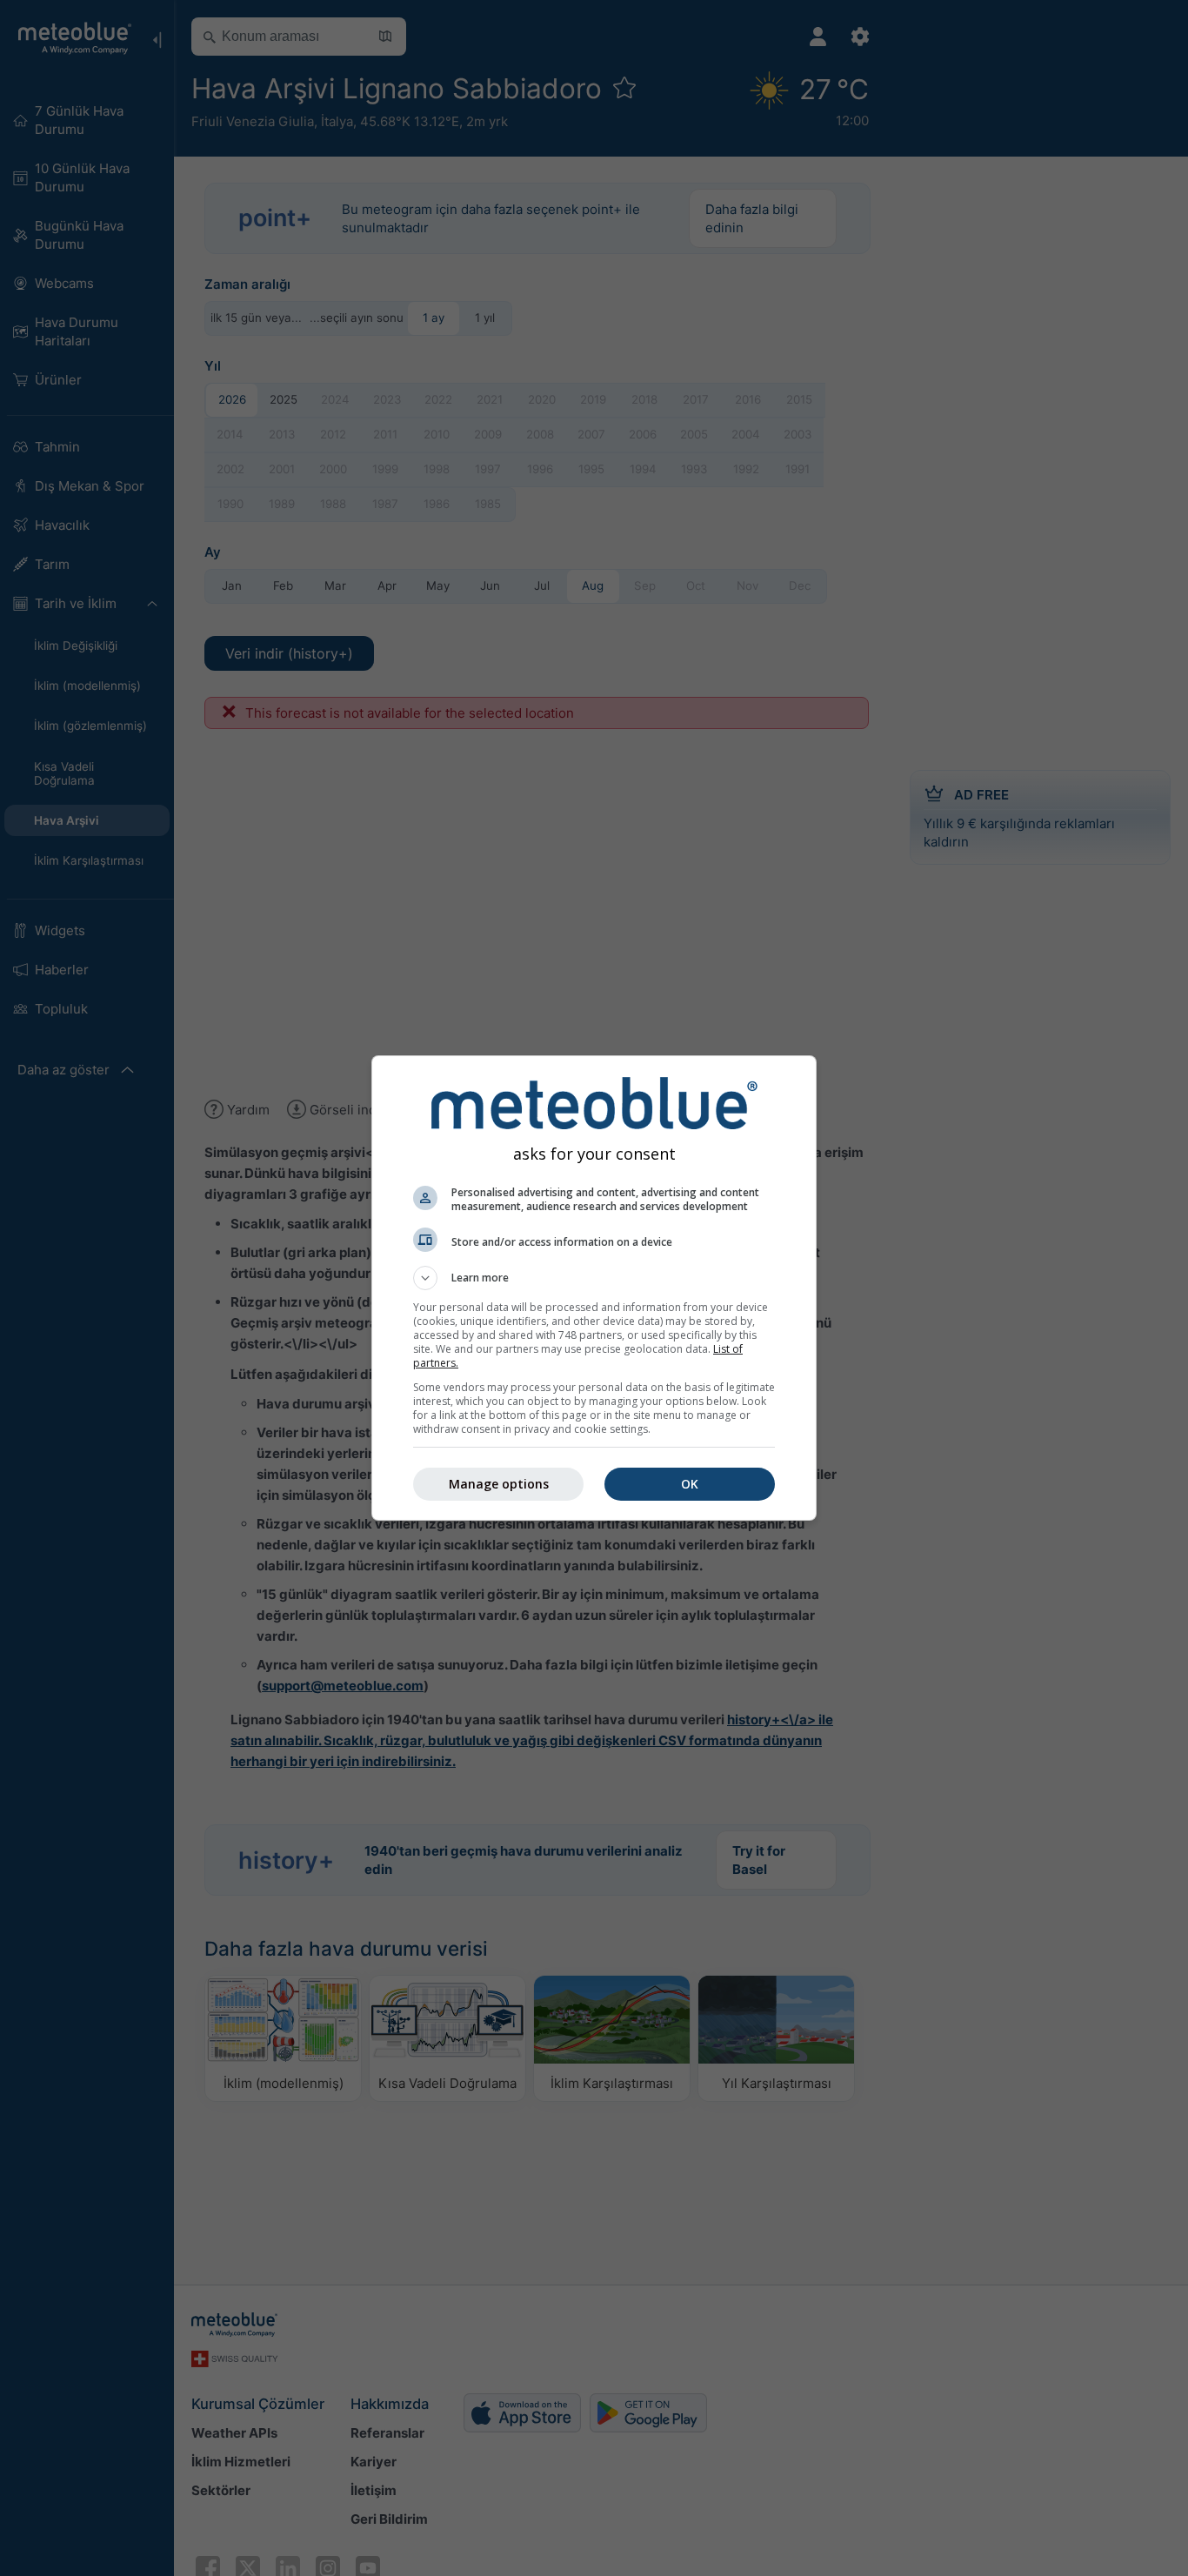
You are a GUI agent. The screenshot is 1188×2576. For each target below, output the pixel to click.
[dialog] (594, 1288)
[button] (594, 1278)
